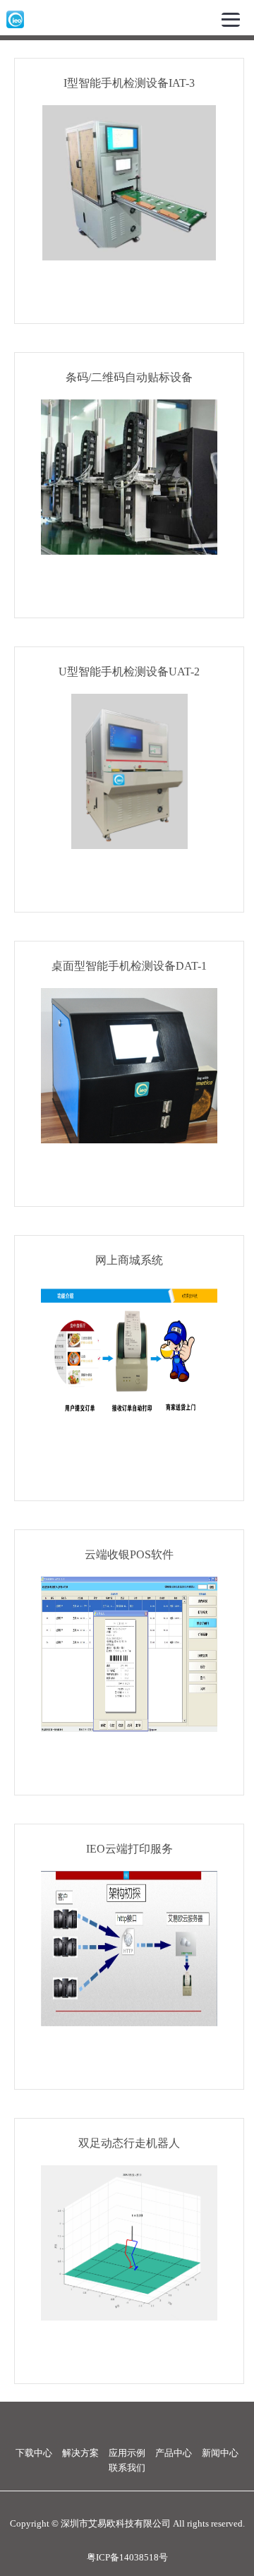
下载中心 (34, 2453)
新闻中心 (220, 2453)
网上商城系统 (129, 1260)
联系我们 (127, 2468)
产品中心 (174, 2453)
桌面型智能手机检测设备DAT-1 (129, 966)
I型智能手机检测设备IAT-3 (129, 83)
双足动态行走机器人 (129, 2143)
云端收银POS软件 (129, 1554)
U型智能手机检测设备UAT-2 (129, 672)
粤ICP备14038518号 (127, 2558)
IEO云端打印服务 (129, 1849)
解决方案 (80, 2453)
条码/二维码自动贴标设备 (129, 377)
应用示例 (127, 2453)
